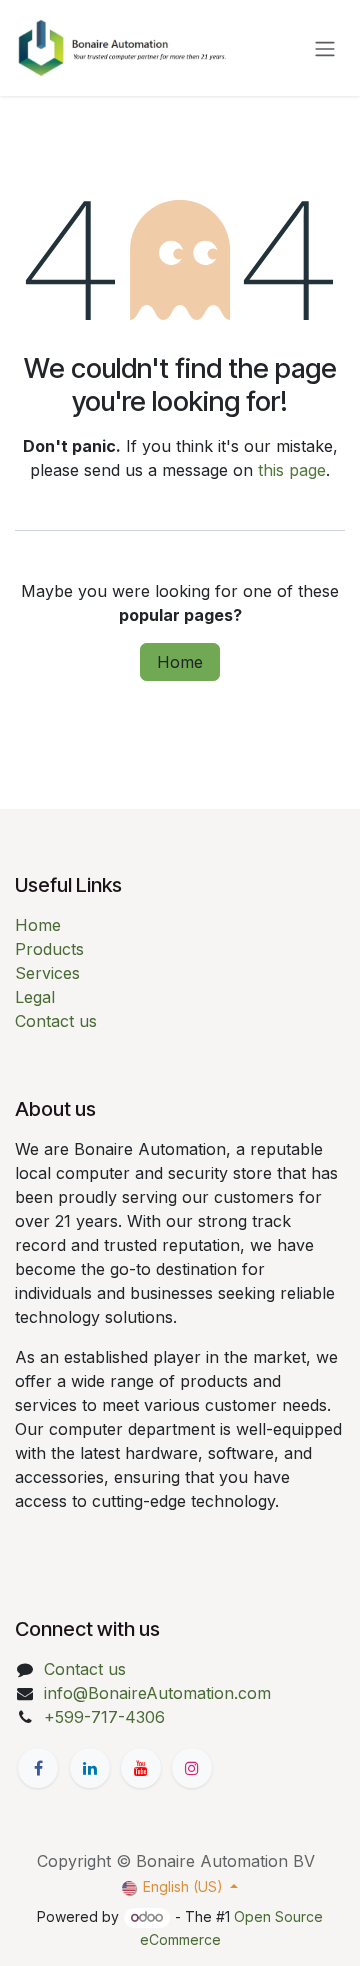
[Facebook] (38, 1768)
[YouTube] (141, 1768)
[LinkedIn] (90, 1768)
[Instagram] (192, 1768)
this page (292, 470)
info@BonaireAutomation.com (157, 1693)
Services (47, 973)
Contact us (56, 1021)
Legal (35, 997)
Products (49, 949)
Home (180, 662)
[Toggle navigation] (325, 48)
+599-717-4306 (104, 1717)
